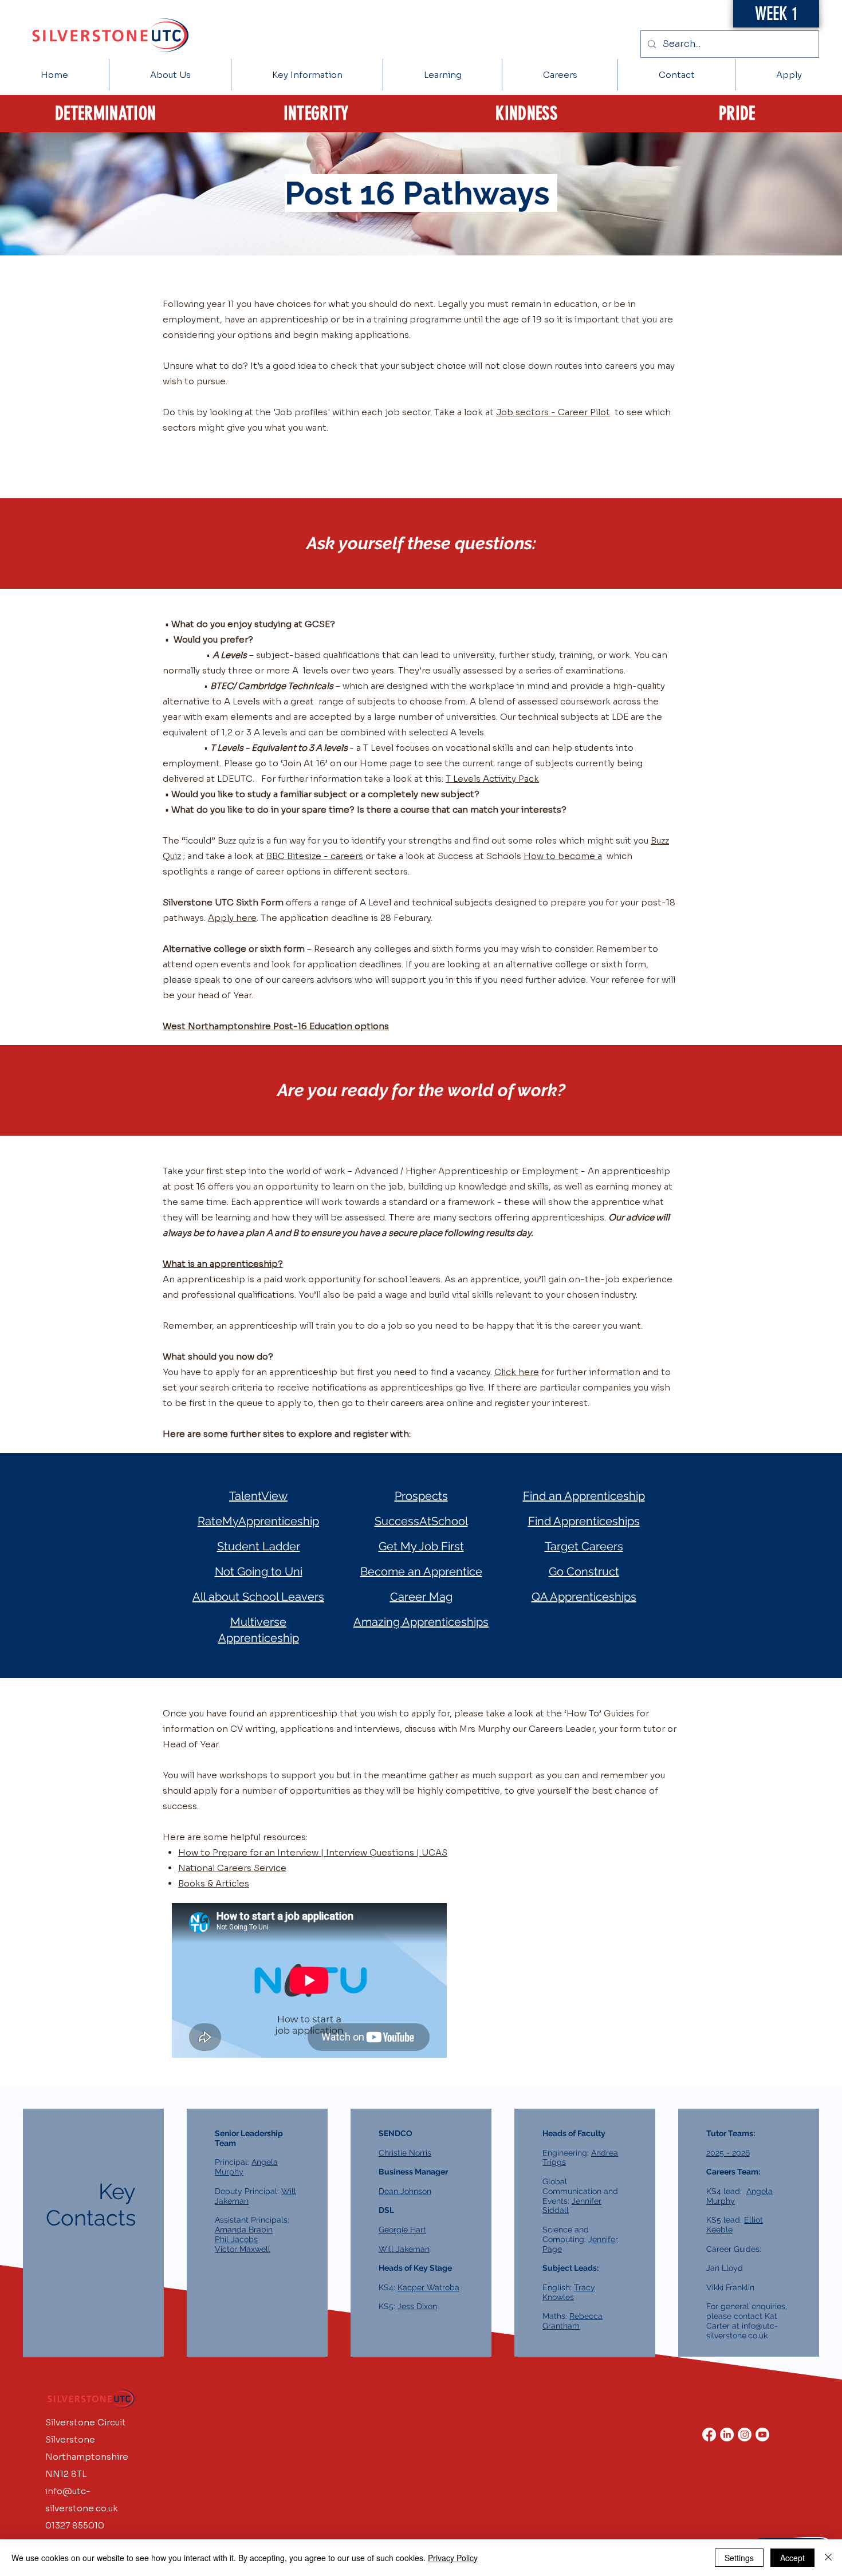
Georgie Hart (402, 2230)
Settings (739, 2558)
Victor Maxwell (243, 2249)
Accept (792, 2558)
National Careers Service (232, 1868)
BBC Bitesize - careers (315, 856)
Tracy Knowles (569, 2292)
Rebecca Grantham (573, 2321)
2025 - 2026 (728, 2153)
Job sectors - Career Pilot (553, 412)
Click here (517, 1372)
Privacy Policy (453, 2558)
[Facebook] (709, 2435)
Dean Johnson (405, 2191)
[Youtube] (762, 2435)
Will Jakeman (404, 2249)
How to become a (563, 856)
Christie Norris (405, 2153)
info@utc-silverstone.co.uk (742, 2331)
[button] (307, 75)
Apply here (232, 918)
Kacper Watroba (428, 2287)
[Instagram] (745, 2435)
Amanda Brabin (244, 2230)
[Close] (828, 2558)
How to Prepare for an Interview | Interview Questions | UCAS (313, 1852)
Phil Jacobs (236, 2239)
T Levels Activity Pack (492, 779)
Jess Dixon (417, 2306)
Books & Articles (214, 1883)
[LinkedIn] (727, 2435)
